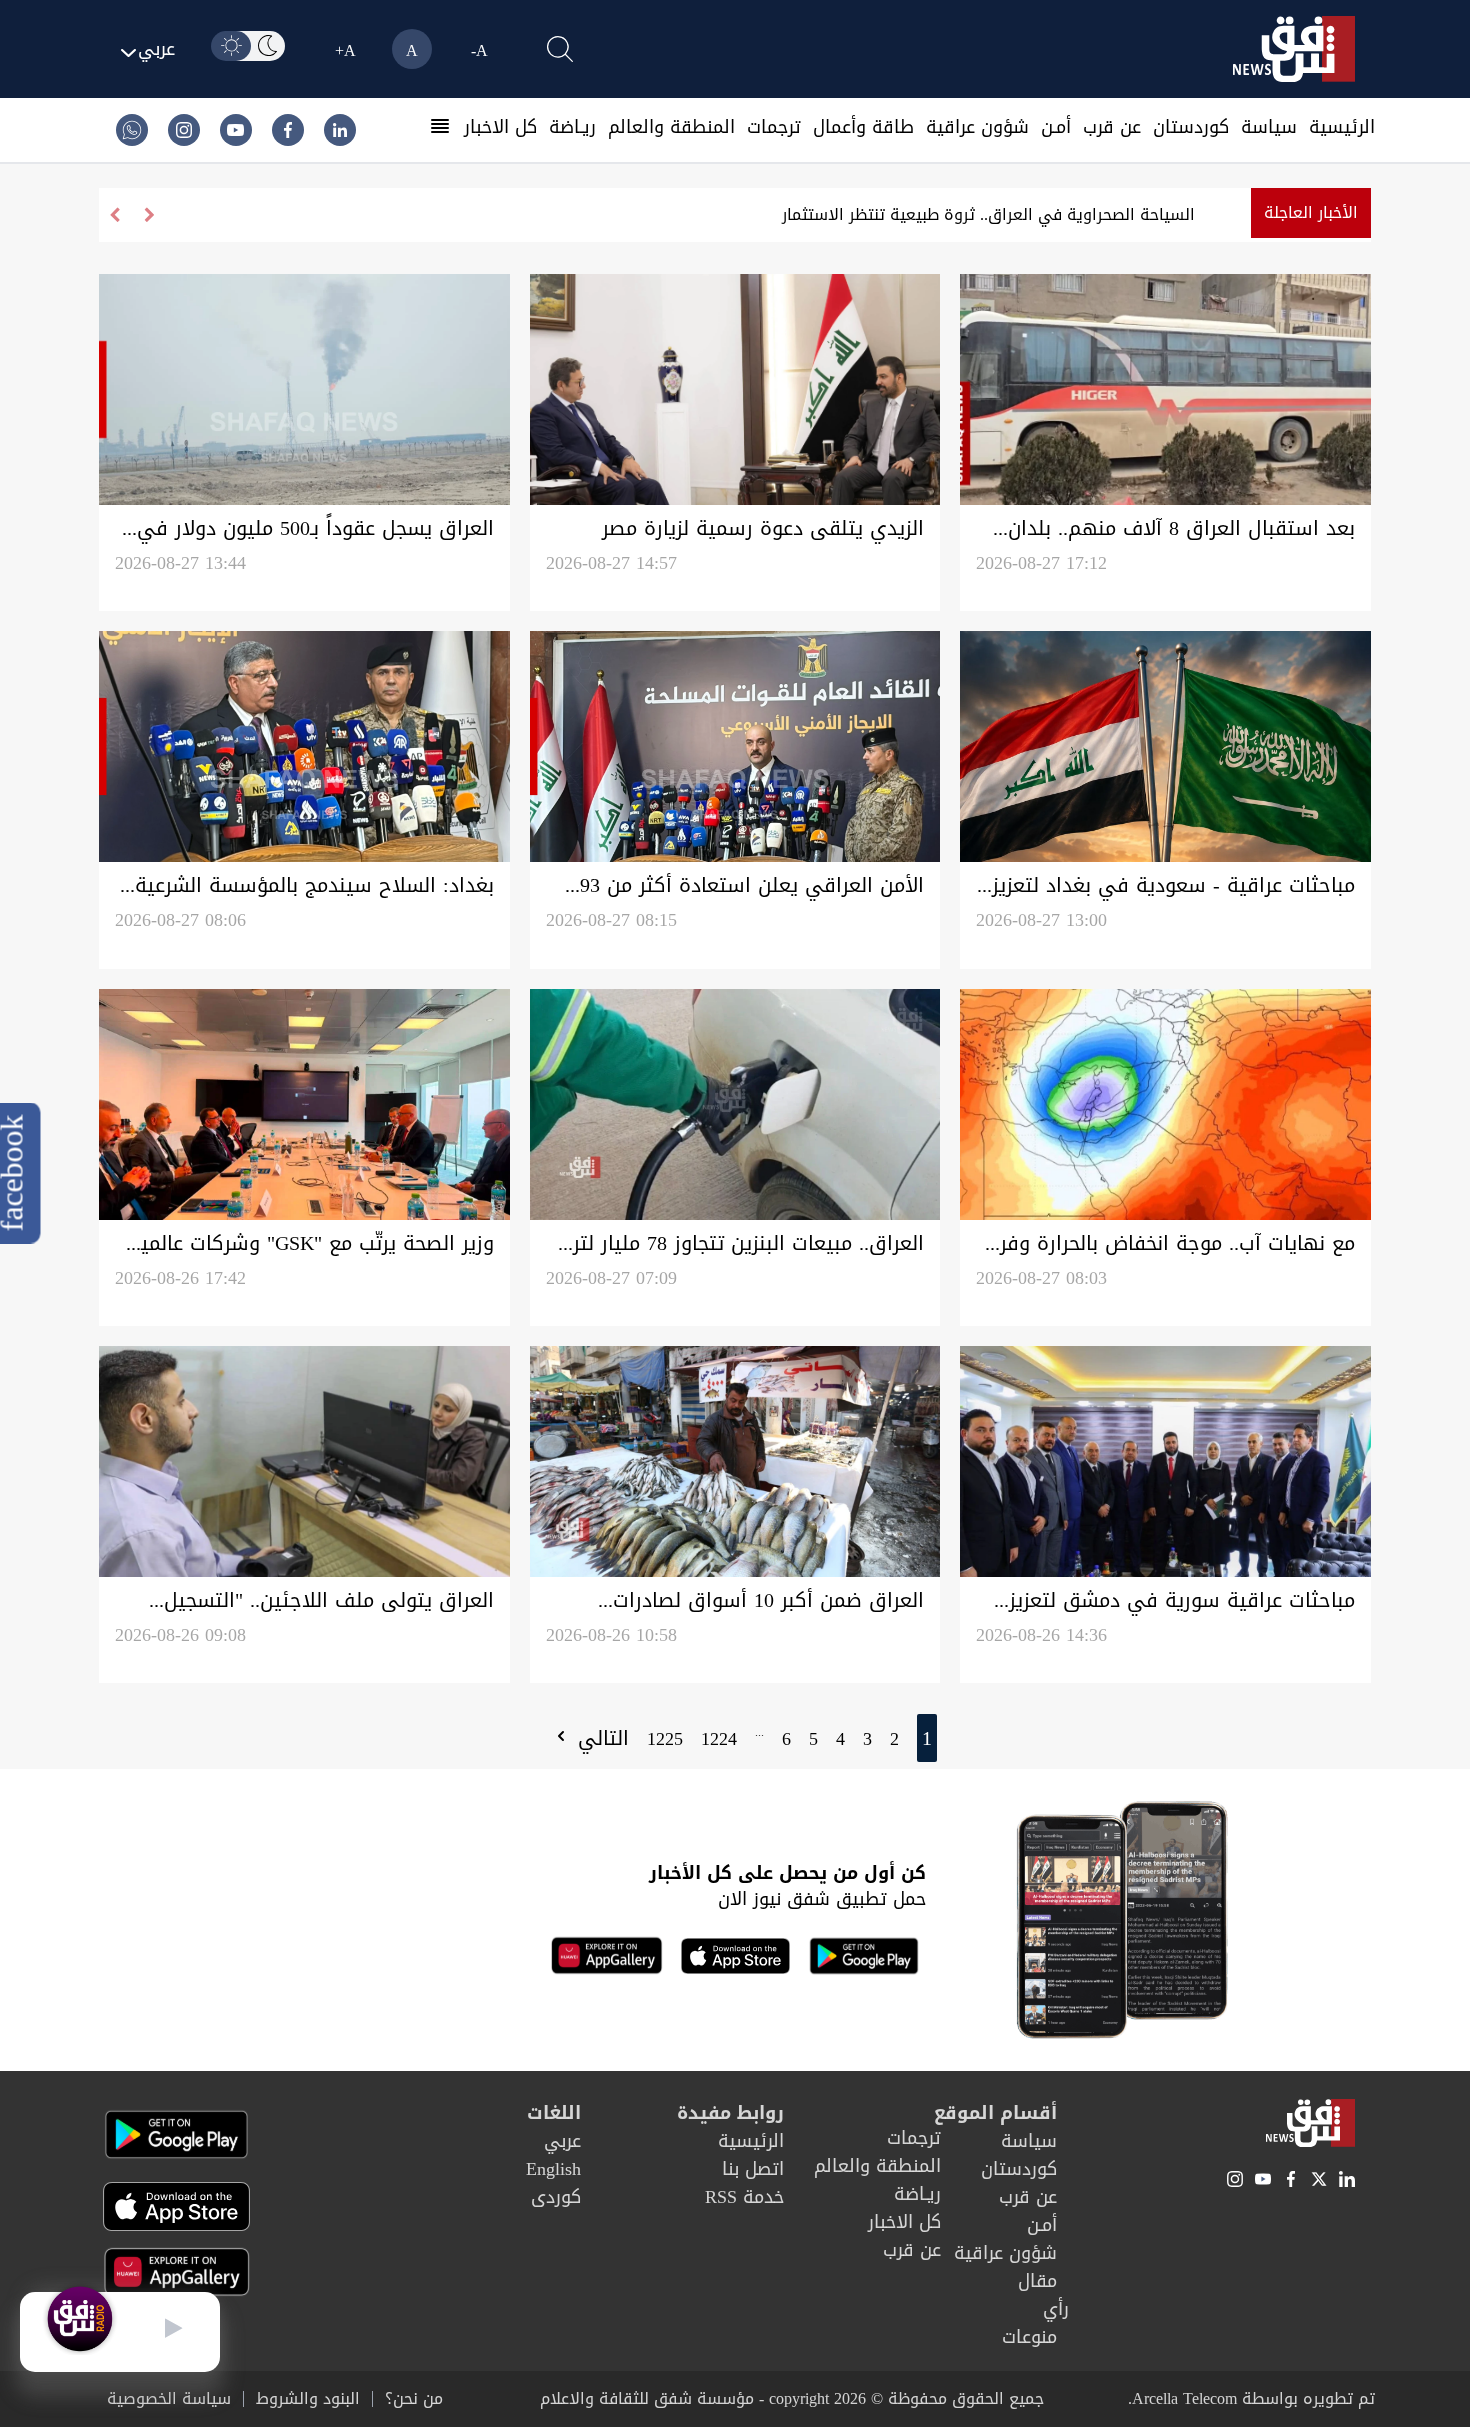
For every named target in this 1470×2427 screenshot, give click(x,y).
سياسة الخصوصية (169, 2399)
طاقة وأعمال (863, 127)
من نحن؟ (414, 2399)
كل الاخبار (500, 127)
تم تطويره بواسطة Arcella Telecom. (1251, 2398)
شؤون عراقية (977, 127)
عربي (562, 2141)
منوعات (1029, 2337)
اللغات (554, 2113)
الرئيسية (1342, 127)
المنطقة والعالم (671, 127)
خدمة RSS (744, 2197)
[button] (114, 215)
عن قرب (1112, 127)
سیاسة (1269, 127)
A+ (345, 50)
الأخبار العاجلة (1311, 212)
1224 (719, 1739)
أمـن (1056, 127)
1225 (665, 1739)
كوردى (556, 2197)
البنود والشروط (308, 2399)
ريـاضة (572, 127)
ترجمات (774, 127)
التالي (600, 1738)
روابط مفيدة (730, 2113)
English (553, 2169)
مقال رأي (1043, 2295)
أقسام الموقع (995, 2113)
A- (479, 50)
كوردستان (1191, 127)
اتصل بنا (753, 2169)
